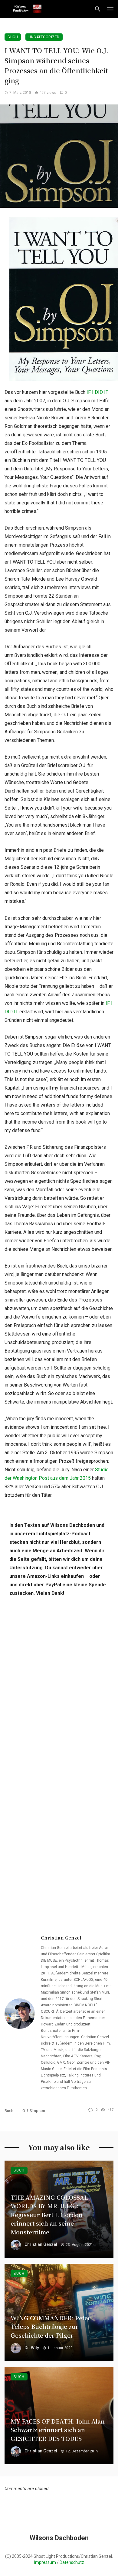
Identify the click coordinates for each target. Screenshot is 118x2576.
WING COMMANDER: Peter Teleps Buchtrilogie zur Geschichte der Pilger (51, 2326)
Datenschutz (72, 2562)
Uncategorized (44, 37)
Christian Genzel (61, 1938)
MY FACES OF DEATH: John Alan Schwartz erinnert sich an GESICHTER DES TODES (58, 2430)
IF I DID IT (97, 392)
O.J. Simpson (34, 2111)
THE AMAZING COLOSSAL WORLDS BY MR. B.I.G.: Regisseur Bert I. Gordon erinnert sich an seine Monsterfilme (49, 2214)
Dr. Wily (32, 2348)
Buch (13, 37)
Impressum (45, 2562)
